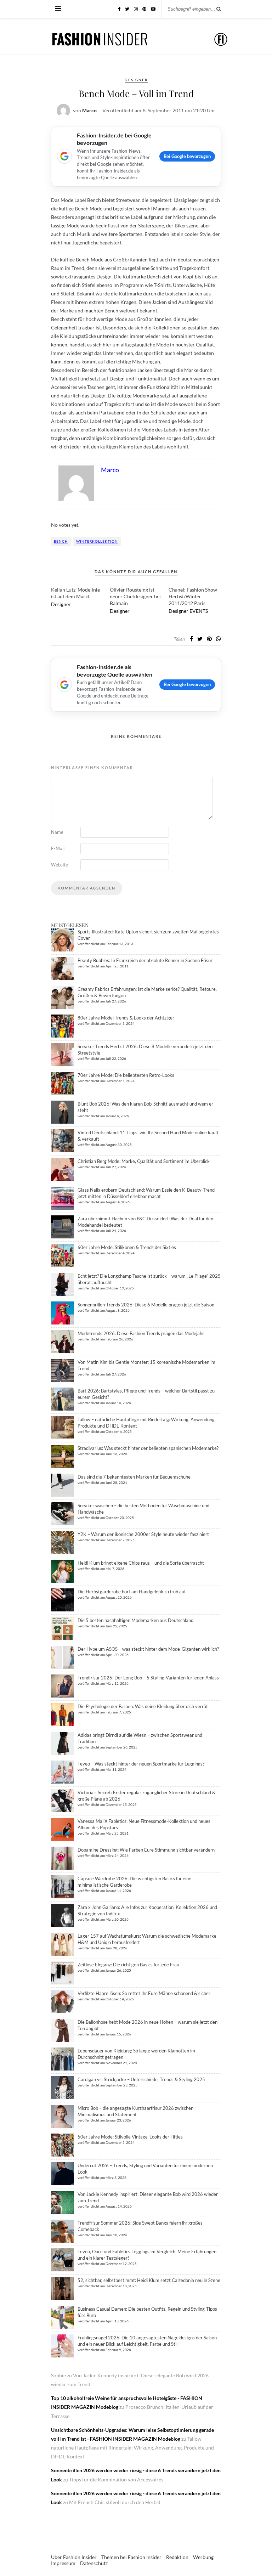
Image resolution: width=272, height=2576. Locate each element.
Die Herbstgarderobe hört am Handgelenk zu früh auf (132, 1592)
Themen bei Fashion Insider (131, 2557)
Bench (61, 541)
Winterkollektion (97, 541)
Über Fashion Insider (74, 2557)
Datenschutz (94, 2563)
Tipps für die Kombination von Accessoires (116, 2479)
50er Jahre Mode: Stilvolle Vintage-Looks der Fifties (130, 2137)
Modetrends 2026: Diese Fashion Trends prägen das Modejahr (141, 1333)
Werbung (203, 2557)
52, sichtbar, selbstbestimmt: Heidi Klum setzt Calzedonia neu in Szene (149, 2280)
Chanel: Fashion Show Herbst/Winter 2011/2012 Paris (193, 596)
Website (59, 865)
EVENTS (199, 611)
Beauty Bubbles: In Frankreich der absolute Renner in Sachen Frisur (145, 960)
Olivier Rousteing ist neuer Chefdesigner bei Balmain (135, 596)
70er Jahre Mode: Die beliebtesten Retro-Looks (126, 1075)
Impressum (63, 2563)
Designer (136, 80)
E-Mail (58, 848)
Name (57, 832)
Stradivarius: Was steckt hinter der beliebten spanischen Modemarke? (148, 1448)
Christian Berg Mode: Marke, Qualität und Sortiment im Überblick (144, 1161)
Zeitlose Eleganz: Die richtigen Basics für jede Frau (128, 1965)
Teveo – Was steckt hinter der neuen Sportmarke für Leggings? (141, 1764)
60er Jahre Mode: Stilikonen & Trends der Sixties (127, 1247)
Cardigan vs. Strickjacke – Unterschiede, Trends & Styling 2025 (141, 2079)
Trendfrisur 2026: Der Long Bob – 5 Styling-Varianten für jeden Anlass (148, 1678)
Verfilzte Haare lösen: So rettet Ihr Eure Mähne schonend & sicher (144, 1993)
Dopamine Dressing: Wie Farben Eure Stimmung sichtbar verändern (146, 1850)
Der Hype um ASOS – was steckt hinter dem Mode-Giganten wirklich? (148, 1649)
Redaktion (177, 2557)
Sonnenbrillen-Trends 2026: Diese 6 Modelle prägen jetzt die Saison (146, 1305)
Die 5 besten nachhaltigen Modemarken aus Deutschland (135, 1620)
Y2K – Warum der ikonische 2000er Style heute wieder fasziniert (143, 1534)
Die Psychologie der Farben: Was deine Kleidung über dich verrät (143, 1706)
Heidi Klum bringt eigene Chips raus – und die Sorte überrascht (141, 1563)
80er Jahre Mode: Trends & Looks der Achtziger (126, 1018)
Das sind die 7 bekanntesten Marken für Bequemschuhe (134, 1477)
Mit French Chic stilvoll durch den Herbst (115, 2502)
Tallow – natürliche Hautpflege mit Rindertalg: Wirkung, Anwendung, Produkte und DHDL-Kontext (132, 2448)
